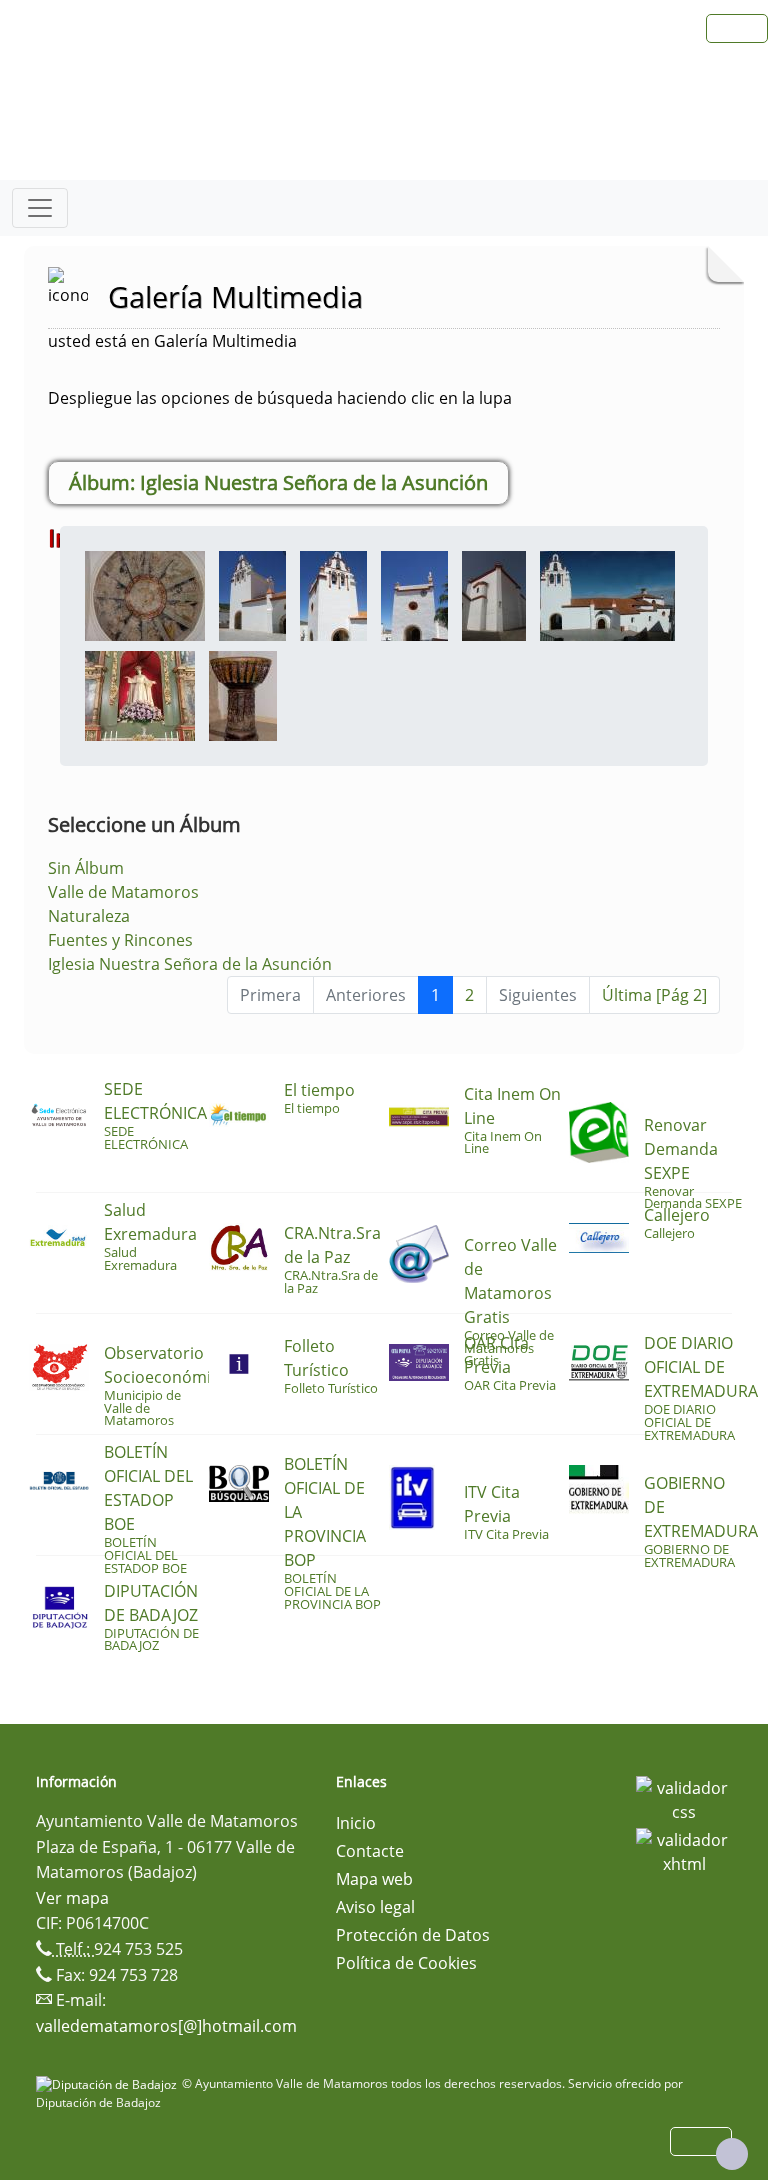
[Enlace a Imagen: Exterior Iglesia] (252, 594)
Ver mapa (72, 1898)
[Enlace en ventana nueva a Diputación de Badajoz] (109, 2083)
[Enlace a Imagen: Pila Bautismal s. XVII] (243, 694)
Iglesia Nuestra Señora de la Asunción (190, 964)
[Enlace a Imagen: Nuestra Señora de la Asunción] (140, 694)
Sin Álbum (86, 868)
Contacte (370, 1851)
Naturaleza (89, 916)
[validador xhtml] (684, 1850)
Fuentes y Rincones (120, 940)
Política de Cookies (406, 1963)
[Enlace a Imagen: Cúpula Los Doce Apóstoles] (145, 594)
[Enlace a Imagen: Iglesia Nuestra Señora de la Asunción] (607, 594)
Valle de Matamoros (123, 892)
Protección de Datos (413, 1935)
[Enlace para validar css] (684, 1798)
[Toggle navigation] (40, 208)
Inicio (356, 1823)
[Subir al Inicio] (732, 2154)
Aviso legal (375, 1907)
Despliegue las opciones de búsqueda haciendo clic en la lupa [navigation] (280, 398)
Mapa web (374, 1879)
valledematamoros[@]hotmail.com (166, 2026)
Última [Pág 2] (654, 995)
